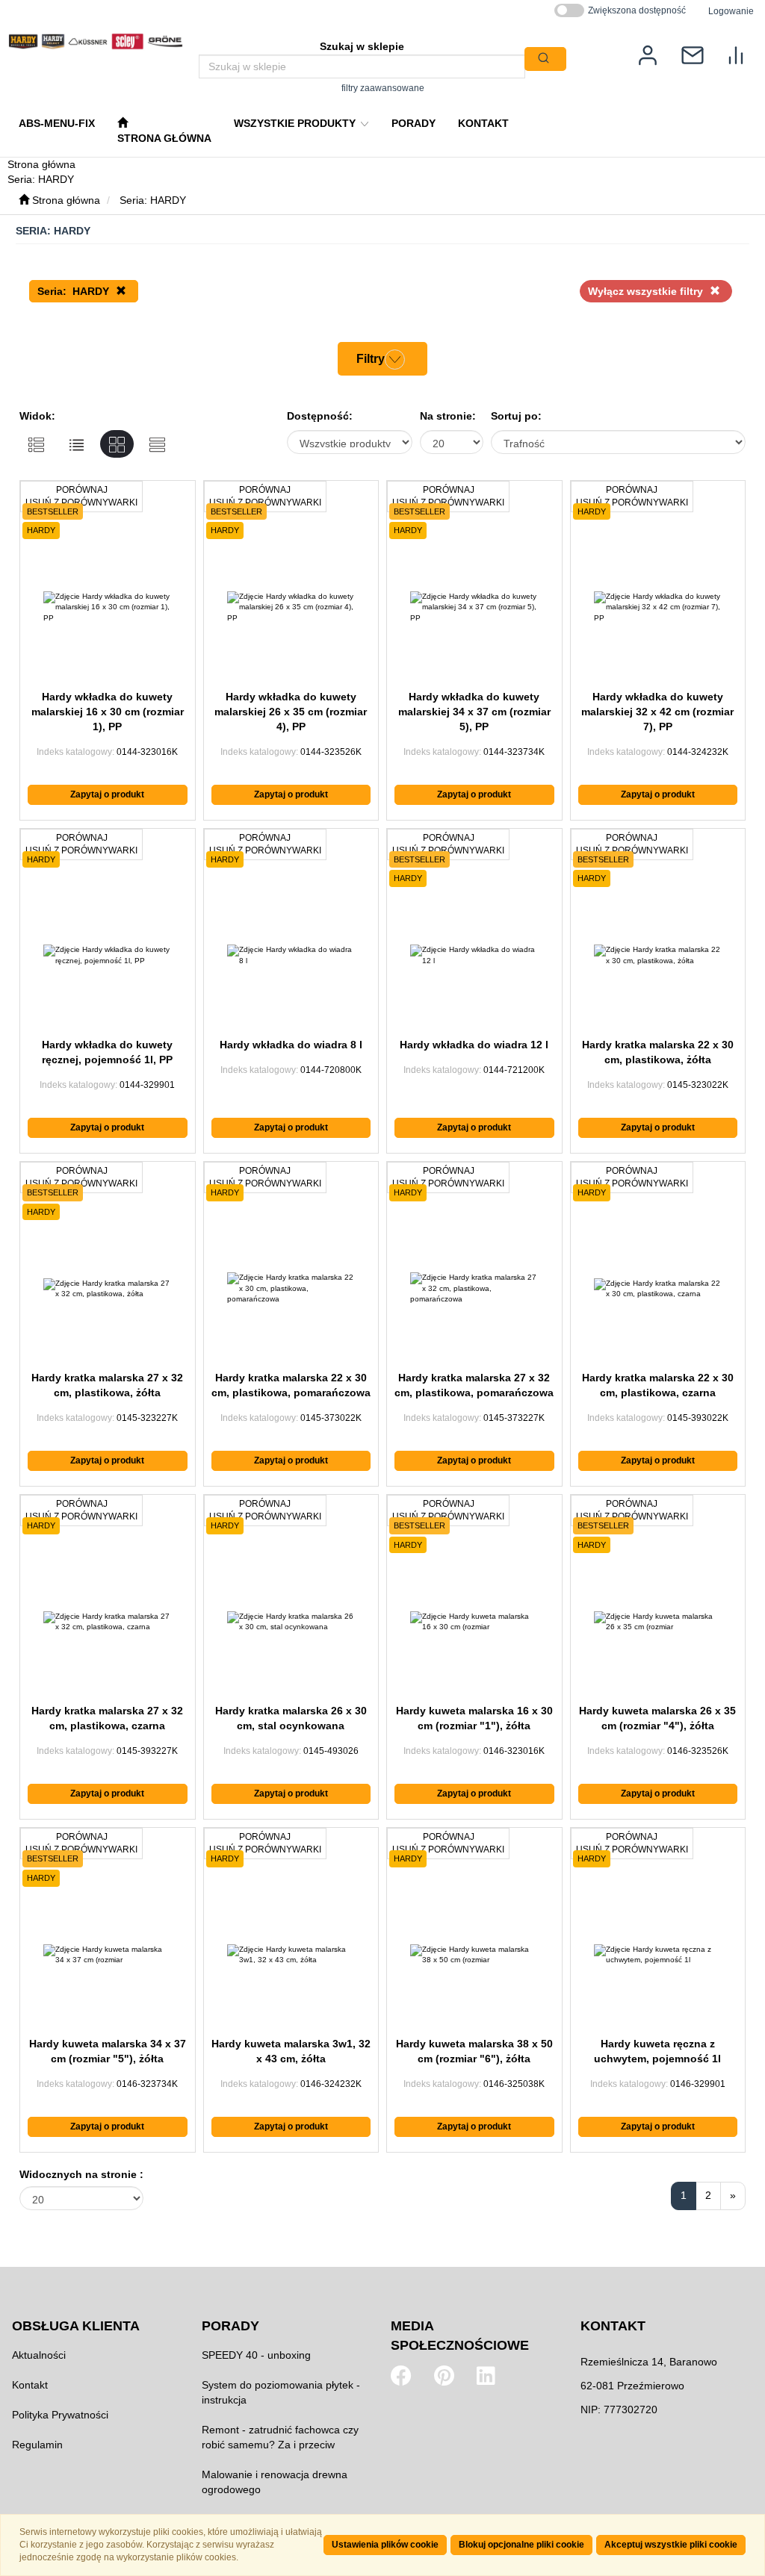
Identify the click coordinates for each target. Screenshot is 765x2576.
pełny (36, 444)
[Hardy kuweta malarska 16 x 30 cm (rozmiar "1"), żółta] (474, 1622)
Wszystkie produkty (296, 123)
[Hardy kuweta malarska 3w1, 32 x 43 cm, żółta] (291, 1955)
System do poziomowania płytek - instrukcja (281, 2392)
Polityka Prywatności (60, 2415)
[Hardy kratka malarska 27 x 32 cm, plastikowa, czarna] (108, 1622)
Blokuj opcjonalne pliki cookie (521, 2545)
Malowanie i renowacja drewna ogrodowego (275, 2482)
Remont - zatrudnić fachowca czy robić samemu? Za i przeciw (280, 2437)
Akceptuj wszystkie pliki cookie (671, 2545)
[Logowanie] (648, 54)
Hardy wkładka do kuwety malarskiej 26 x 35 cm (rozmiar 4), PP (291, 712)
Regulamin (37, 2445)
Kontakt (30, 2385)
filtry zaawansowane (383, 88)
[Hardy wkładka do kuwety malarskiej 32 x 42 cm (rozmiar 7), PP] (658, 608)
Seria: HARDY (153, 200)
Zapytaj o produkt (107, 794)
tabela (157, 444)
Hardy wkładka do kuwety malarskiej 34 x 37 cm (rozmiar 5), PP (474, 712)
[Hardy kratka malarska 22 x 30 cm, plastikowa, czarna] (658, 1289)
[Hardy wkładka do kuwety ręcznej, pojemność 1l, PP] (108, 956)
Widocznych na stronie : (81, 2174)
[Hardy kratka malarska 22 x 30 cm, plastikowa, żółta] (658, 956)
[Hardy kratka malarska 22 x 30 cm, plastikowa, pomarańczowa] (291, 1289)
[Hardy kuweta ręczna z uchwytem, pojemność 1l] (658, 1955)
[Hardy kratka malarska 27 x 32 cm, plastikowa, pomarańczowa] (474, 1289)
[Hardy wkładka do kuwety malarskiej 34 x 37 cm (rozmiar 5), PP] (474, 608)
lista (77, 444)
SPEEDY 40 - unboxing (256, 2355)
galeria (117, 444)
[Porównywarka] (736, 54)
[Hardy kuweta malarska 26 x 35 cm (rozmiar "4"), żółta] (658, 1622)
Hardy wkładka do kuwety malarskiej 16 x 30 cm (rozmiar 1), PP (108, 712)
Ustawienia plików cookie (385, 2545)
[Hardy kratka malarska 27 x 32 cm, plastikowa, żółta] (108, 1289)
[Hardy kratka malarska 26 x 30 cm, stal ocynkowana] (291, 1622)
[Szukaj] (545, 59)
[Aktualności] (693, 54)
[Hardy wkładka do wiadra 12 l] (474, 956)
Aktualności (39, 2355)
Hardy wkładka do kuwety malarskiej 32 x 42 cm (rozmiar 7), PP (657, 712)
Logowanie (731, 11)
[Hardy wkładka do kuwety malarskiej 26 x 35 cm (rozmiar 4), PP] (291, 608)
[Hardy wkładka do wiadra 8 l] (291, 956)
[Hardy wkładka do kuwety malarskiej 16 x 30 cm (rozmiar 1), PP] (108, 608)
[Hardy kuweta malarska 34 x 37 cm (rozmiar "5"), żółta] (108, 1955)
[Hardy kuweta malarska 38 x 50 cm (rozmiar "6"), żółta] (474, 1955)
